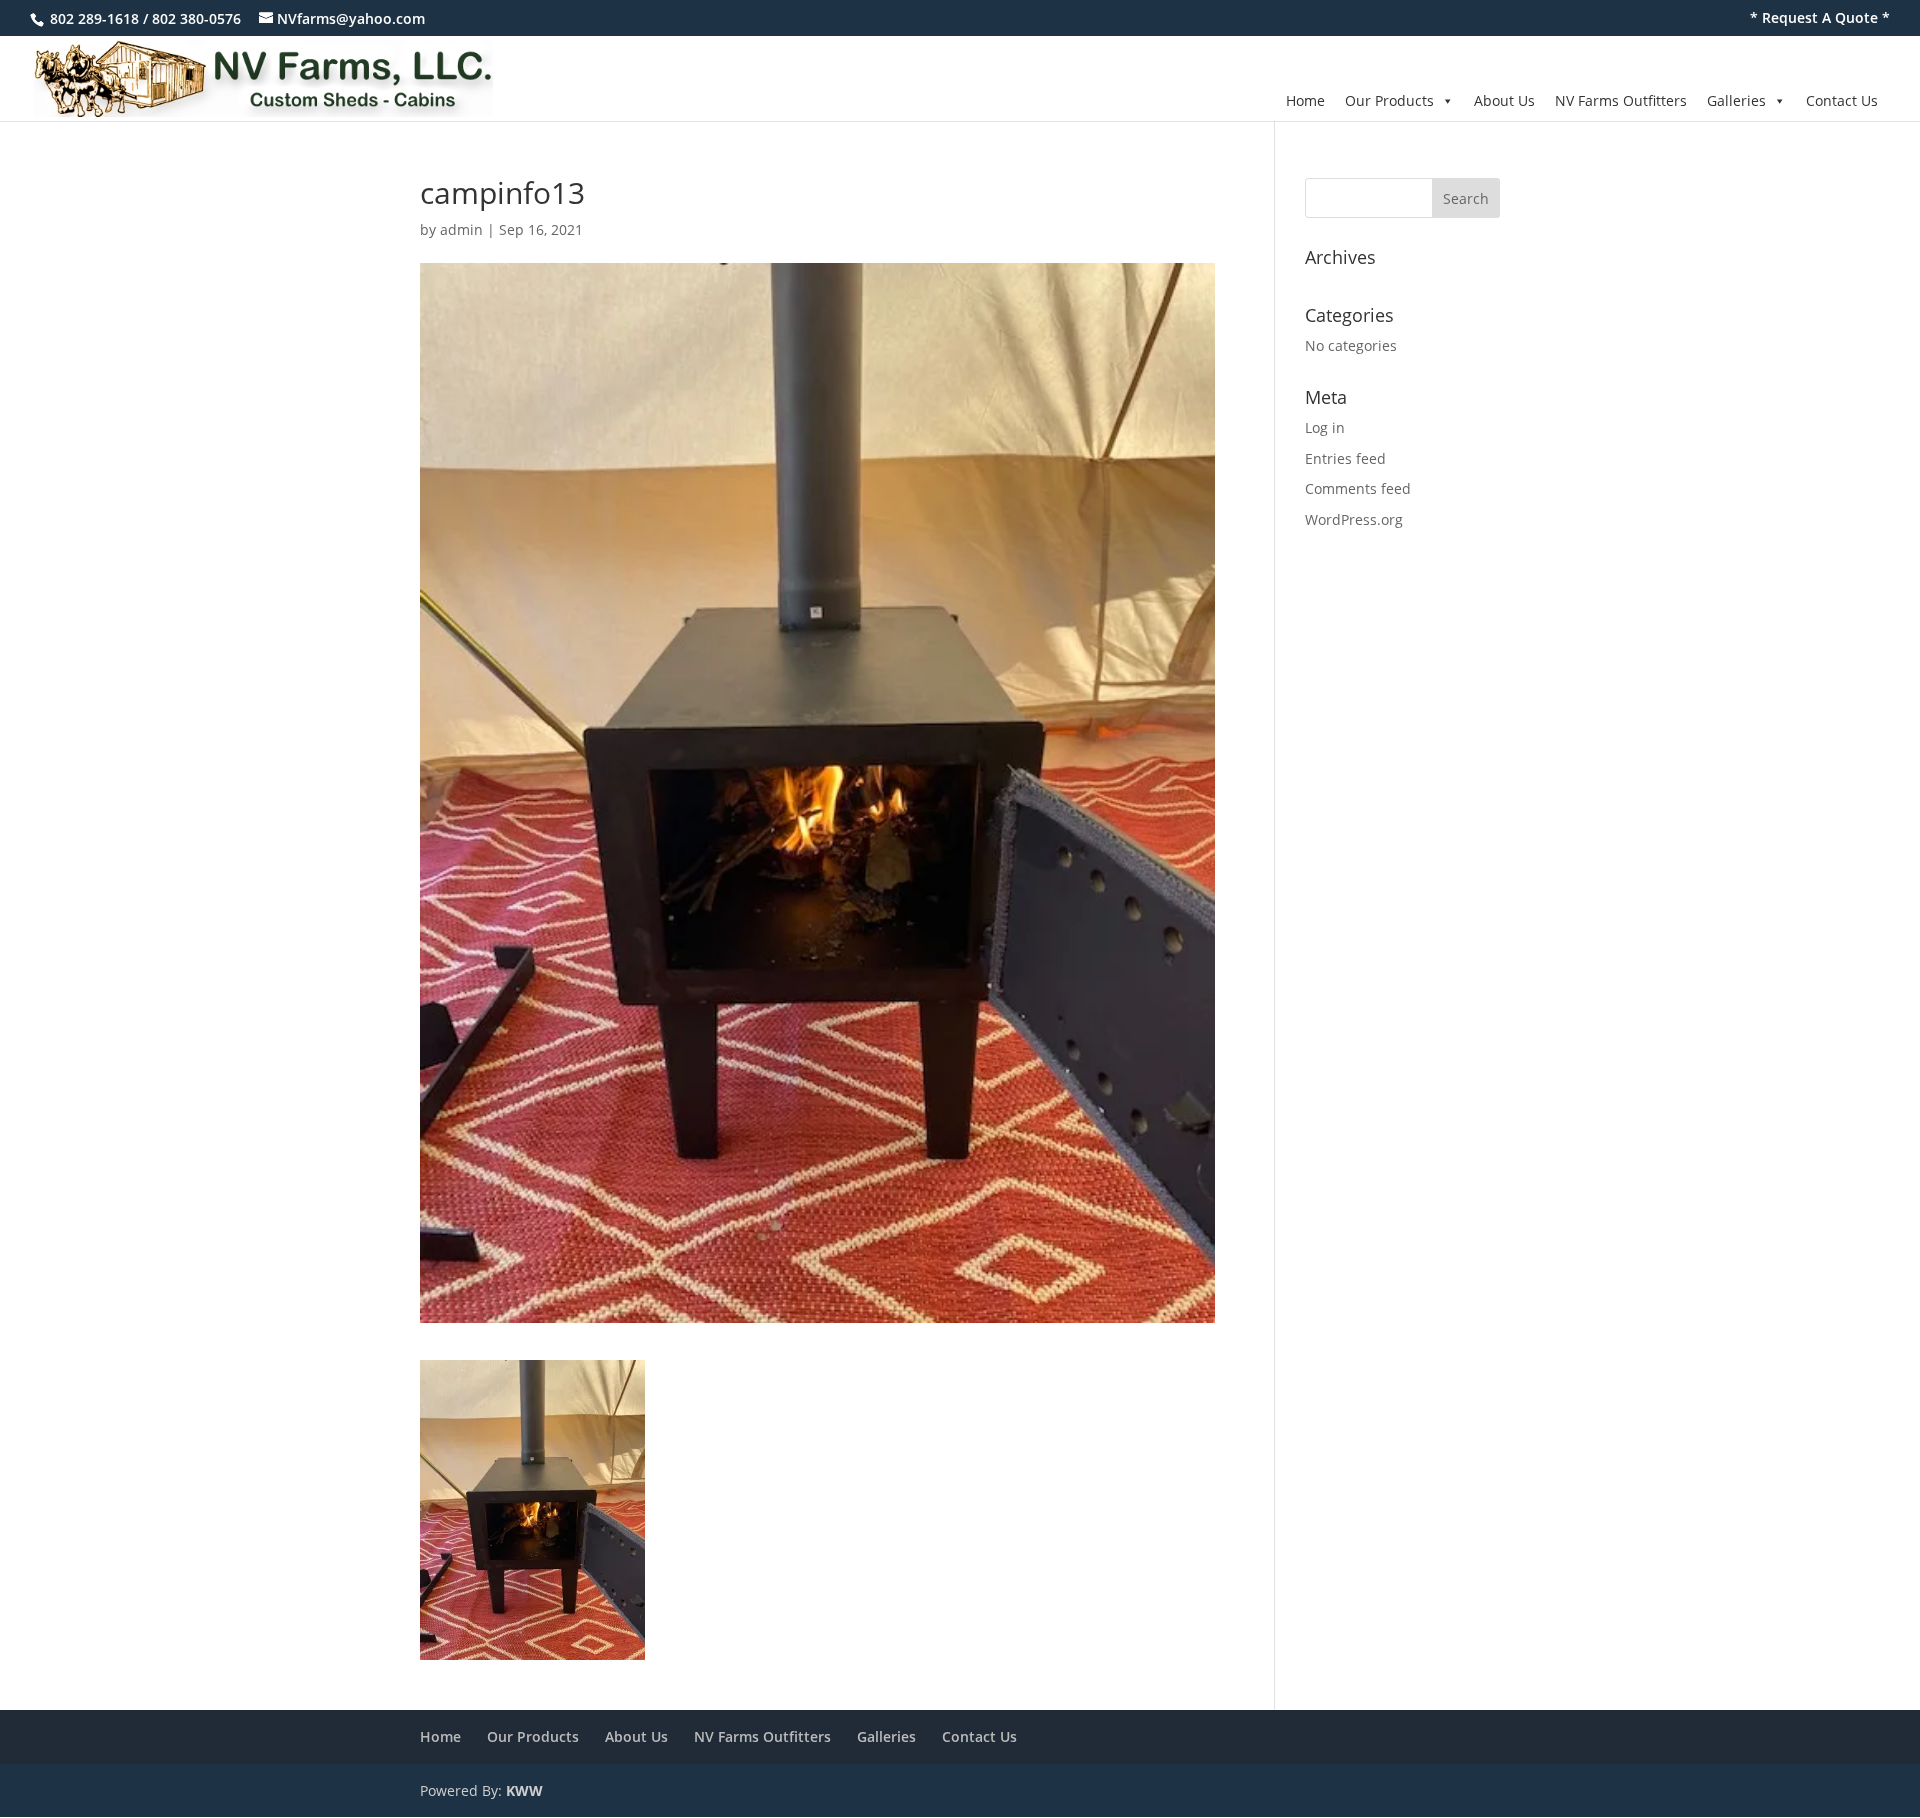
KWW (524, 1790)
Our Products (1389, 100)
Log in (1325, 427)
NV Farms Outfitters (1621, 100)
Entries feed (1345, 458)
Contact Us (1842, 100)
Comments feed (1358, 488)
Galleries (1736, 100)
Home (1305, 100)
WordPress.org (1354, 519)
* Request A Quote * (1820, 19)
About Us (1504, 100)
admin (461, 229)
